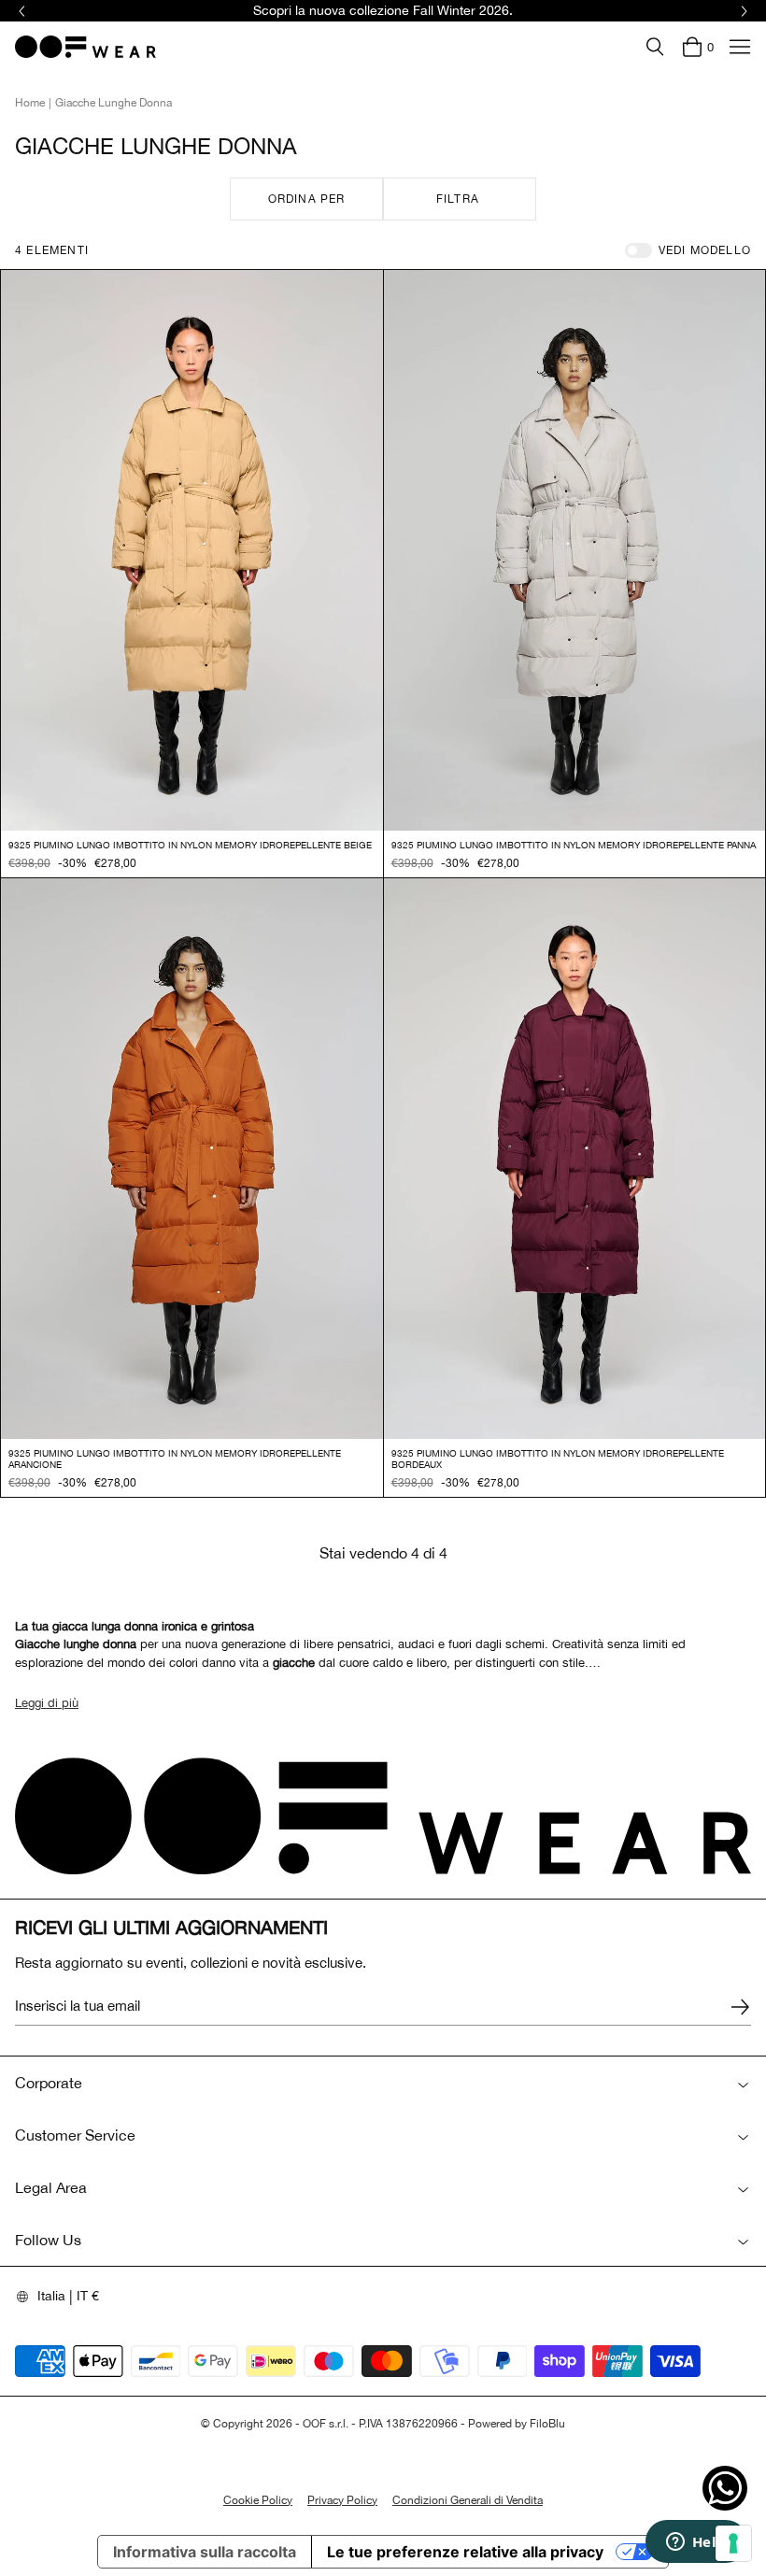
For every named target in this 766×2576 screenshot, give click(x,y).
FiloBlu (547, 2424)
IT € (88, 2296)
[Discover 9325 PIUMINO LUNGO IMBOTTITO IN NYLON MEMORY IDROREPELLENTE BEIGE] (192, 550)
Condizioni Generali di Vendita (468, 2500)
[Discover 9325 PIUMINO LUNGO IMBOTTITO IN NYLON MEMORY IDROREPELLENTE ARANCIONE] (192, 1159)
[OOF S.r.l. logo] (85, 47)
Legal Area (51, 2187)
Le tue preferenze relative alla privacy (465, 2552)
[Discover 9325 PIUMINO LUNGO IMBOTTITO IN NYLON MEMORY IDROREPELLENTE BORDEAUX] (575, 1159)
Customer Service (75, 2135)
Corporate (49, 2083)
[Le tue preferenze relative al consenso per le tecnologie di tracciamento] (733, 2543)
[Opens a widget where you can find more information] (696, 2543)
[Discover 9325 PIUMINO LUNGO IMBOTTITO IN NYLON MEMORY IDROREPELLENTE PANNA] (575, 550)
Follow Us (48, 2240)
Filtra (458, 199)
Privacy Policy (342, 2500)
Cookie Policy (258, 2500)
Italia (51, 2296)
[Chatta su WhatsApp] (725, 2488)
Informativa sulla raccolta (205, 2552)
